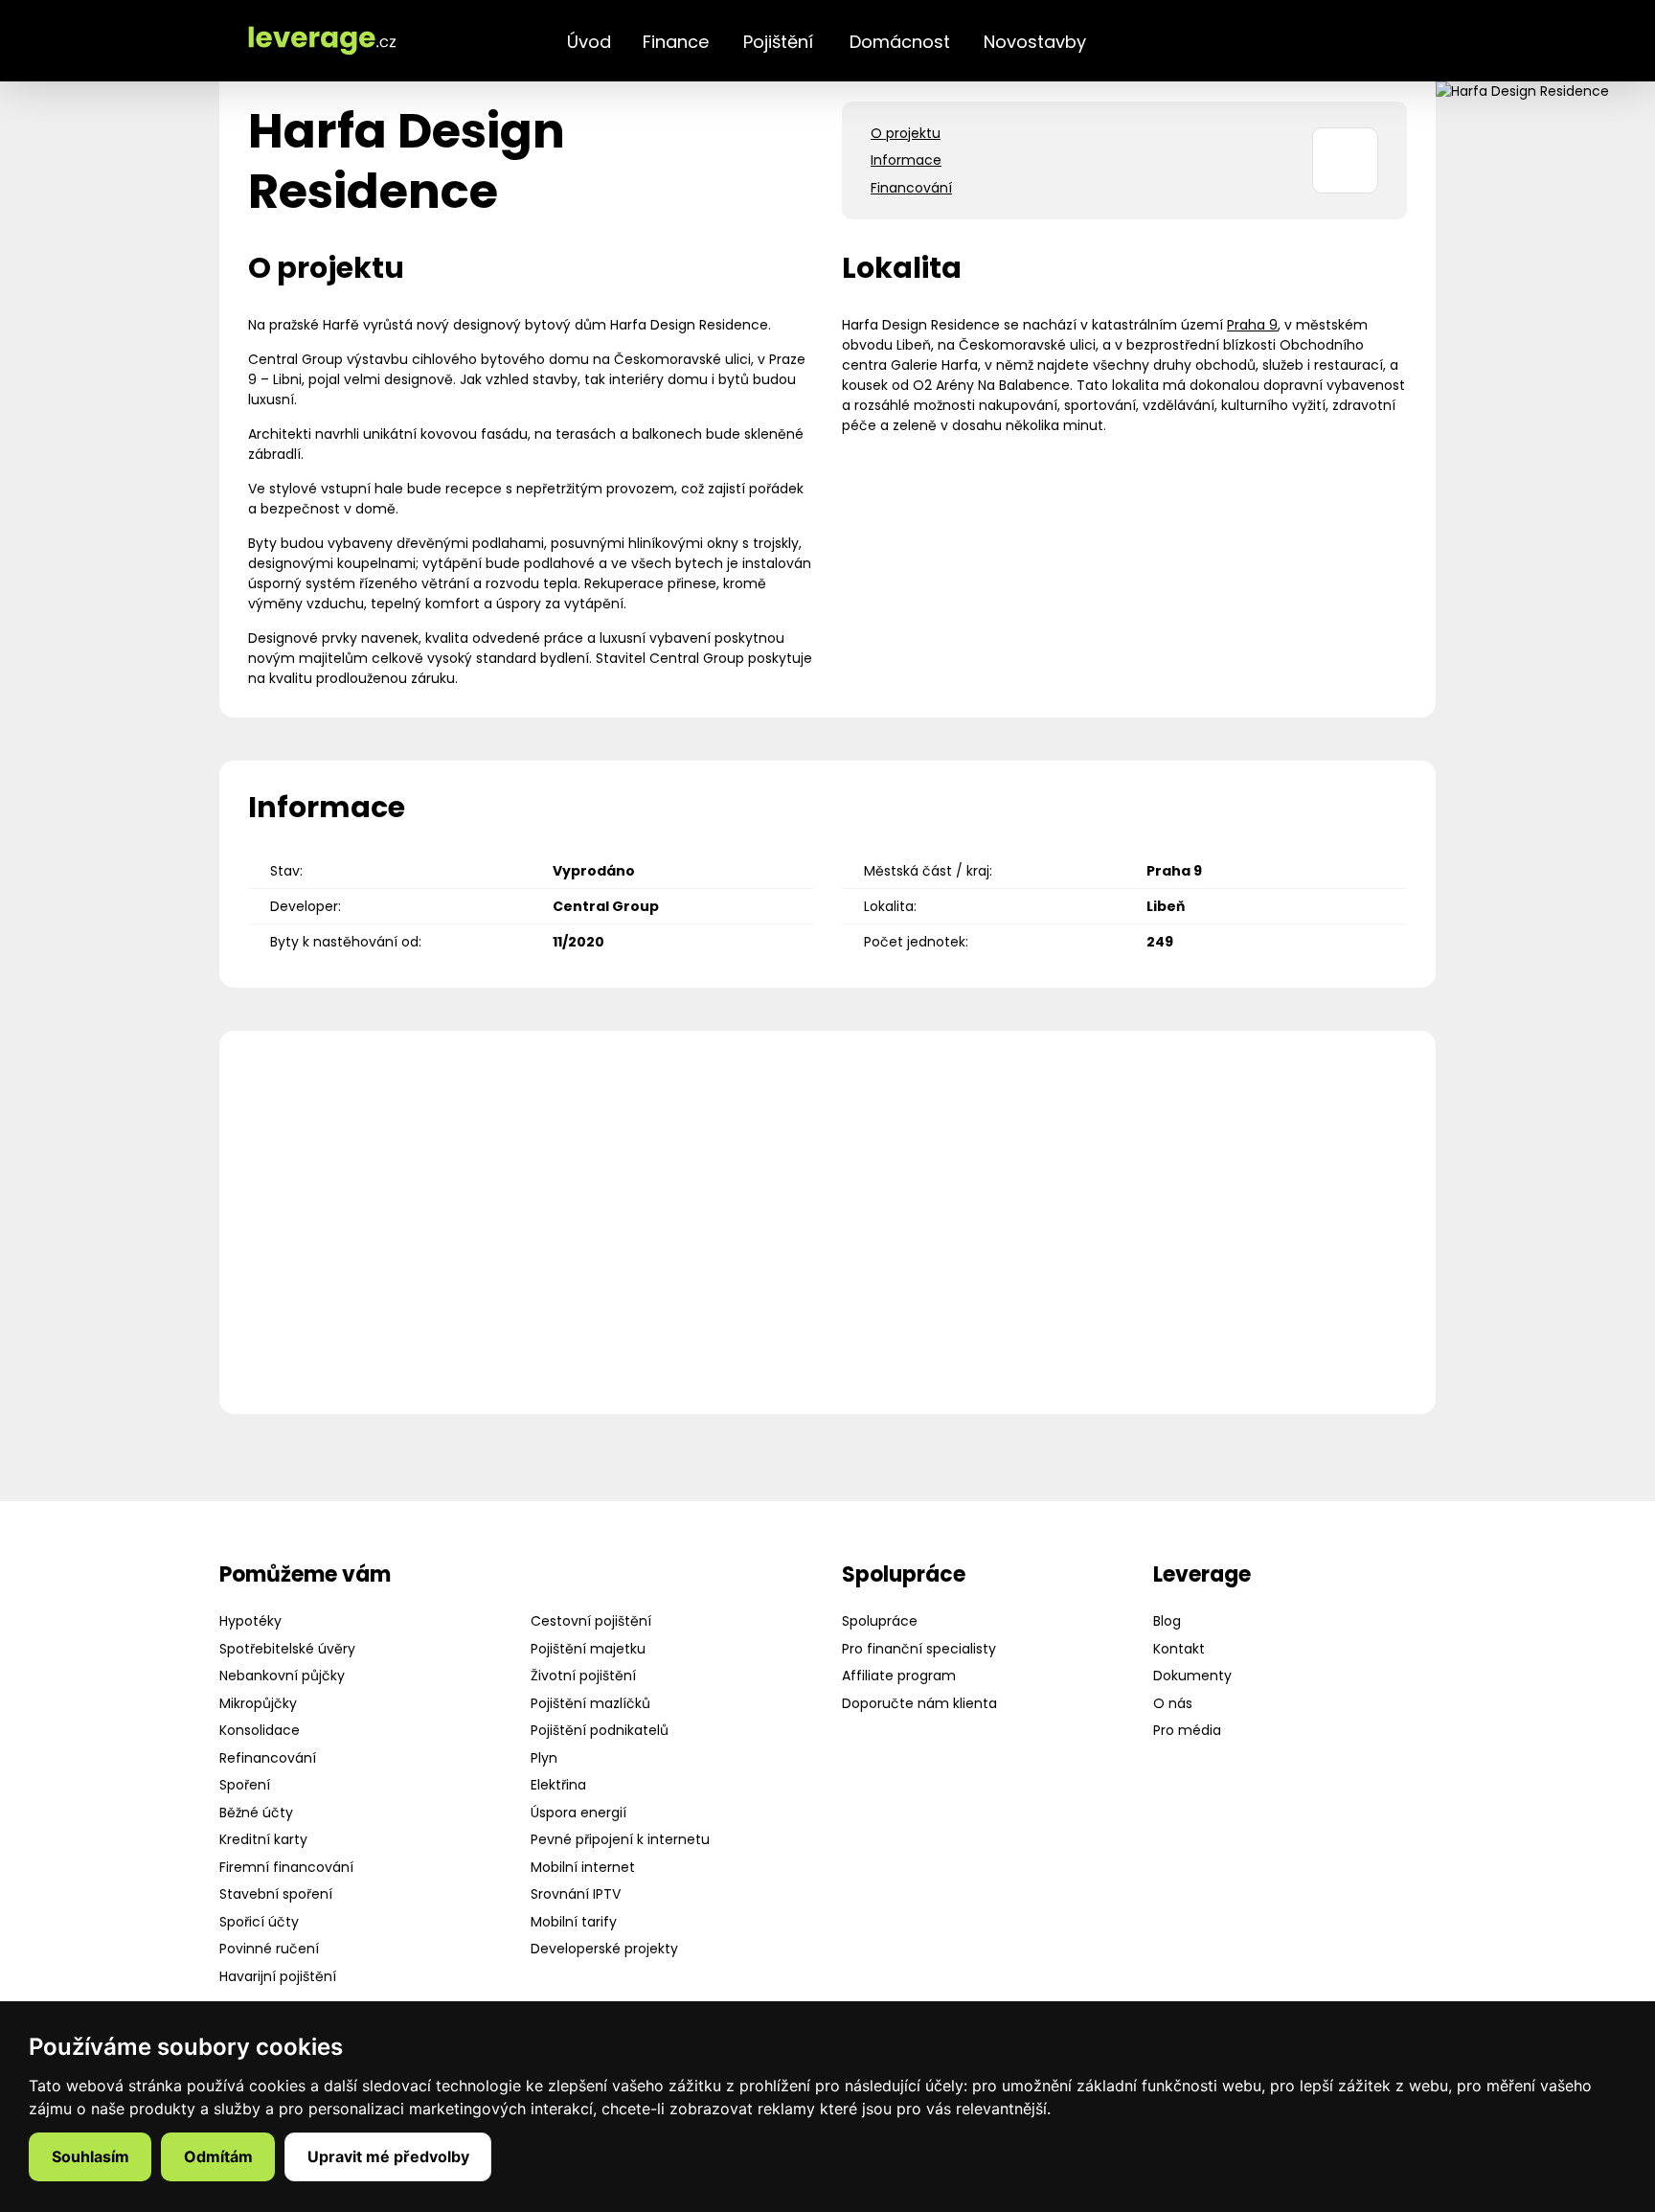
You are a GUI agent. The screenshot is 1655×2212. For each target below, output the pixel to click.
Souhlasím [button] (91, 2156)
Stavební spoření (276, 1894)
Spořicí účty (259, 1922)
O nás (1173, 1703)
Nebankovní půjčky (282, 1676)
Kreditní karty (263, 1839)
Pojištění (778, 42)
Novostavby (1035, 42)
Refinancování (268, 1758)
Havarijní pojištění (278, 1976)
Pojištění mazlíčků (590, 1703)
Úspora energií (578, 1813)
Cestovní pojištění (591, 1621)
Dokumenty (1192, 1676)
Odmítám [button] (218, 2156)
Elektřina (558, 1785)
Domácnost (900, 42)
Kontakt (1179, 1649)
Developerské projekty (604, 1949)
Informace (906, 160)
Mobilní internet (583, 1867)
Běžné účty (256, 1813)
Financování (911, 188)
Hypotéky (250, 1621)
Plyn (544, 1758)
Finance (676, 42)
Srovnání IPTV (576, 1894)
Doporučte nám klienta (919, 1703)
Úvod (589, 42)
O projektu (906, 133)
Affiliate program (899, 1676)
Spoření (245, 1785)
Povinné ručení (269, 1949)
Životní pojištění (583, 1676)
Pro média (1187, 1730)
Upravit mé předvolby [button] (388, 2156)
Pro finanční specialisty (919, 1649)
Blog (1167, 1621)
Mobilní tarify (574, 1922)
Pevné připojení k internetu (620, 1839)
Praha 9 (1252, 325)
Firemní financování (286, 1867)
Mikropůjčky (258, 1703)
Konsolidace (260, 1730)
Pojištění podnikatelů (600, 1730)
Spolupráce (880, 1621)
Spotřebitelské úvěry (287, 1649)
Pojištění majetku (588, 1649)
